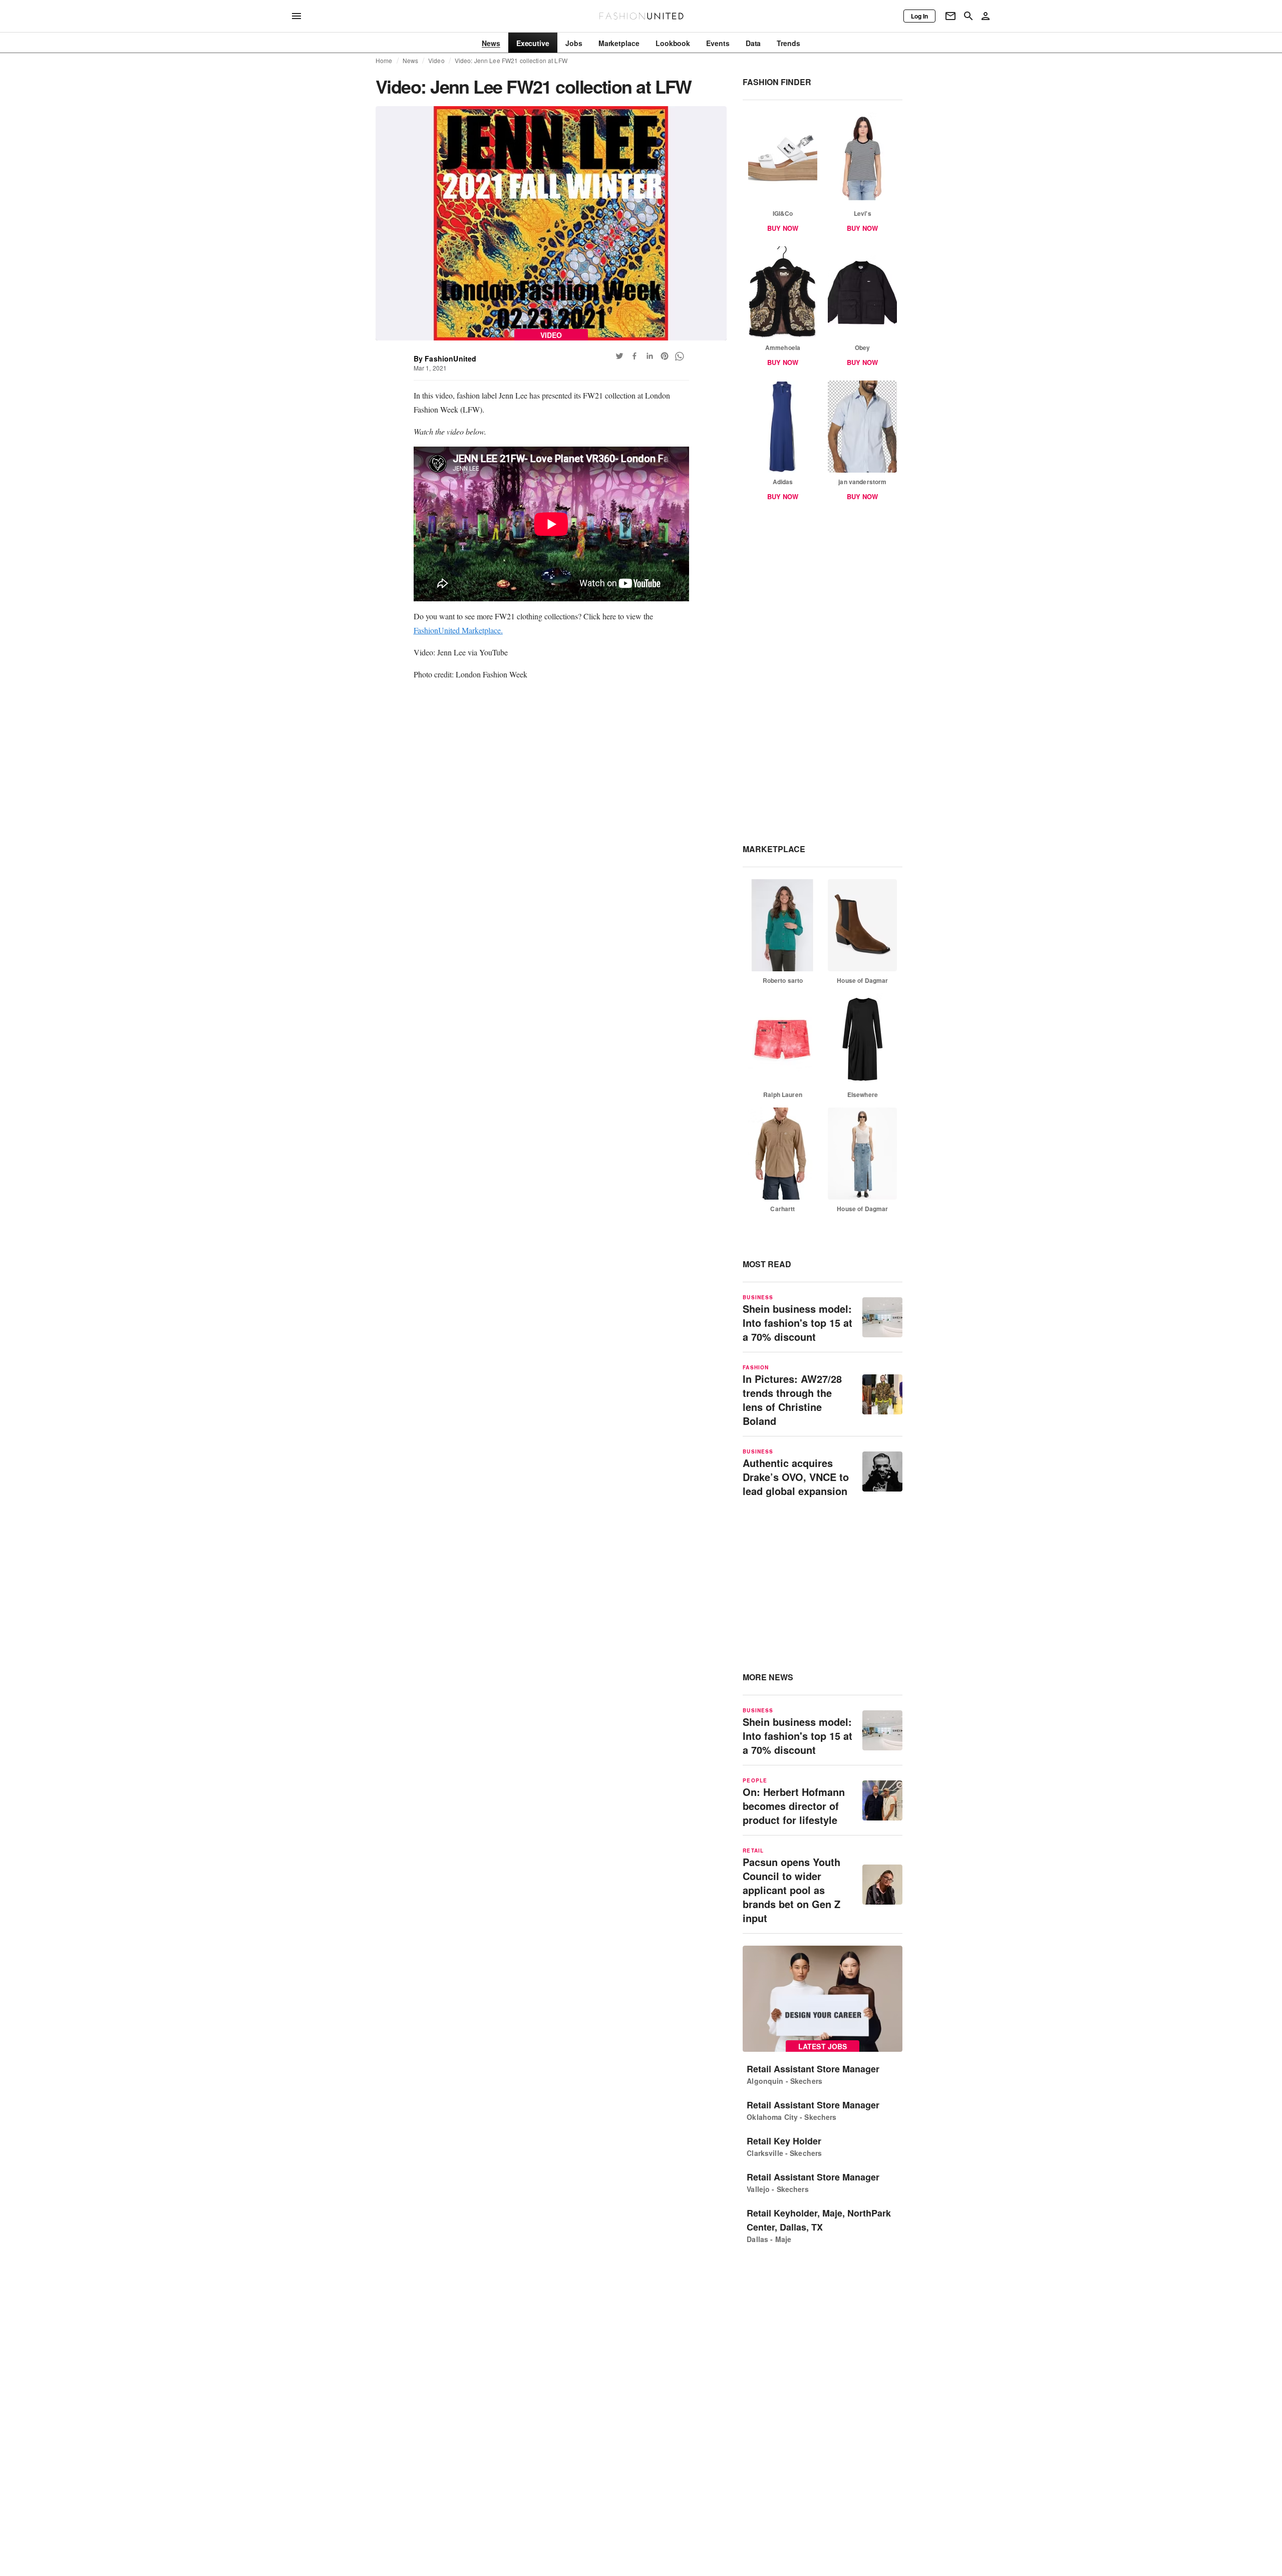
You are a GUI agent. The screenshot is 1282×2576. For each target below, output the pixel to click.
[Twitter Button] (619, 356)
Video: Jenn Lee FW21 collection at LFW (511, 61)
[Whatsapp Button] (680, 356)
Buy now (783, 228)
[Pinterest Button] (665, 356)
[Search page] (969, 16)
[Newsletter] (950, 16)
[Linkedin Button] (650, 356)
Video (436, 61)
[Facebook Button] (634, 356)
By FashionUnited (445, 358)
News (411, 61)
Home (384, 61)
